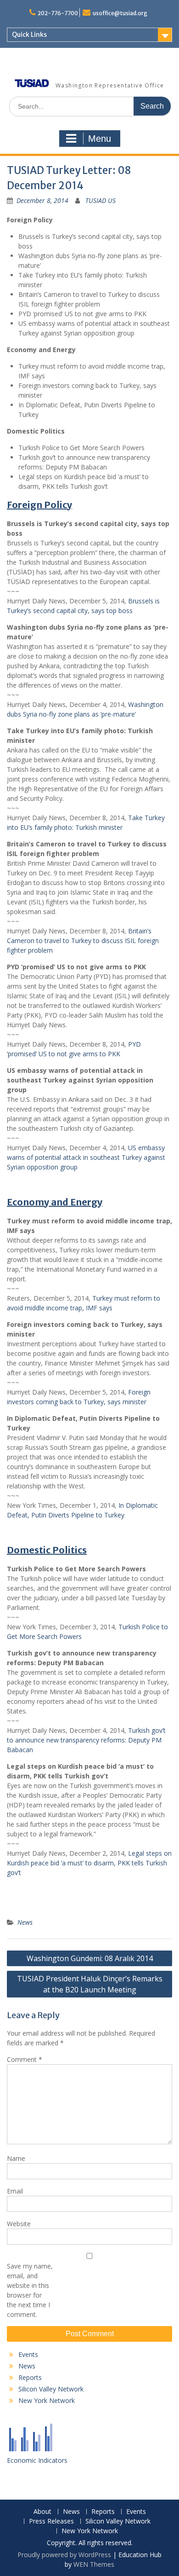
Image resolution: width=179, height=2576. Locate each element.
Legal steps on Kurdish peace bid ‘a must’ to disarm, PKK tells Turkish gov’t (89, 1863)
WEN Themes (94, 2564)
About (42, 2512)
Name (16, 2158)
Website (19, 2224)
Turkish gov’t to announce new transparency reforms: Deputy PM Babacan (86, 1740)
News (25, 1922)
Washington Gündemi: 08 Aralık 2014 (90, 1958)
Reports (30, 2377)
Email (15, 2191)
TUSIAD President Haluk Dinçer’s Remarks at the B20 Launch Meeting (90, 1984)
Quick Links (29, 35)
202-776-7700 (58, 13)
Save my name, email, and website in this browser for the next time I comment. (30, 2290)
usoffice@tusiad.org (120, 13)
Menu (100, 139)
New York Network (47, 2400)
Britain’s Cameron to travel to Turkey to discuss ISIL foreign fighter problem (83, 941)
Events (28, 2354)
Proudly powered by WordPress (64, 2555)
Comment (25, 2059)
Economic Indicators (37, 2460)
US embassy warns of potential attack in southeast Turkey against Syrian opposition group (86, 1157)
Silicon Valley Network (51, 2389)
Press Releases (51, 2521)
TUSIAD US (101, 200)
